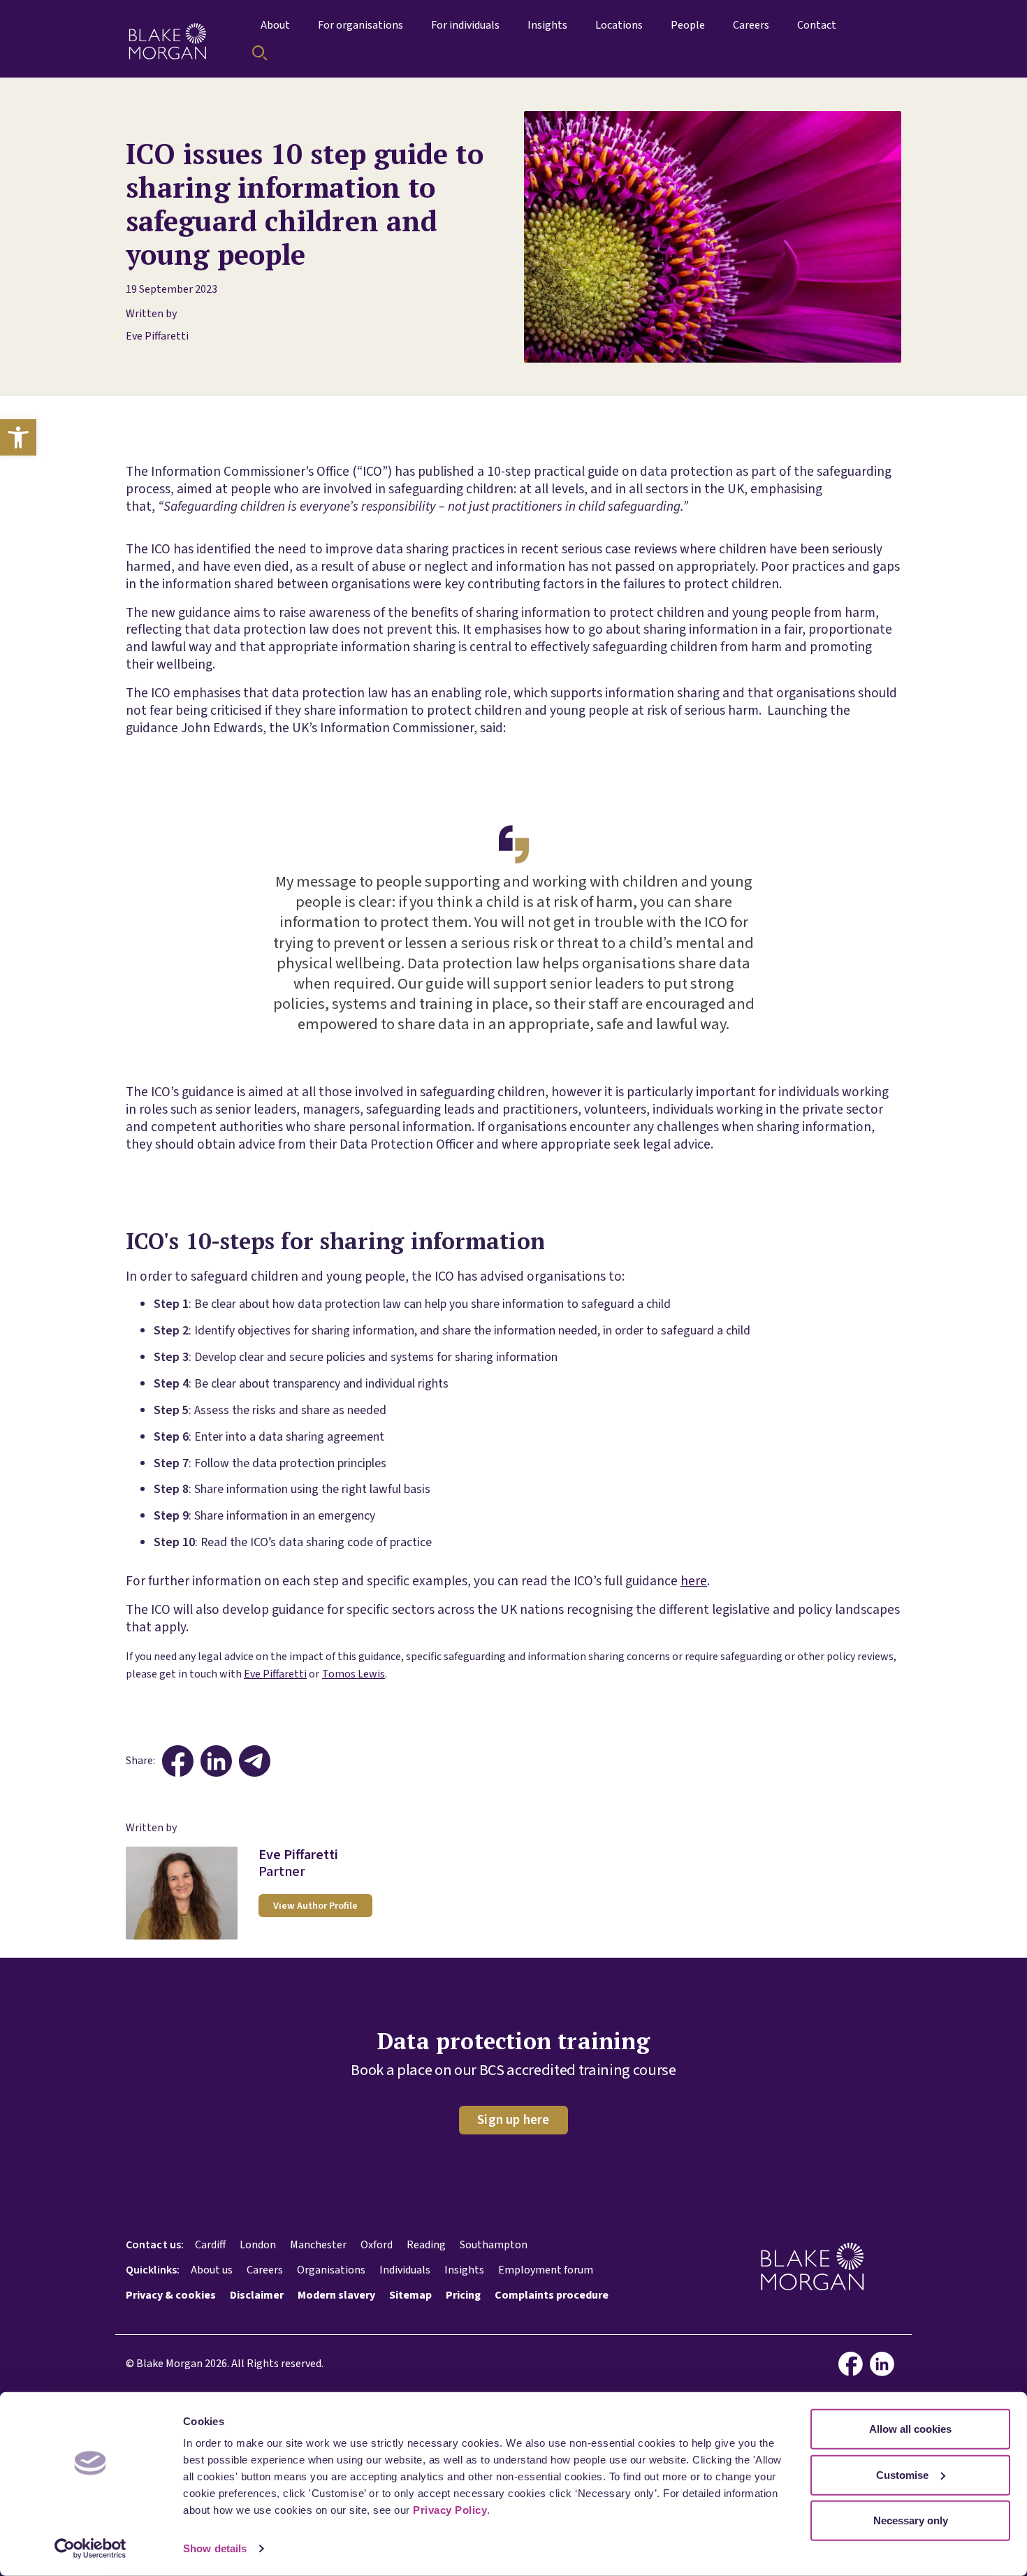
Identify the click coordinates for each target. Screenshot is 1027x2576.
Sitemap (410, 2295)
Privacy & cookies (171, 2295)
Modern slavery (336, 2295)
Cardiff (210, 2245)
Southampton (494, 2245)
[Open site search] (260, 53)
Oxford (377, 2245)
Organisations (331, 2270)
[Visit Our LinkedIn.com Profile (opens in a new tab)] (886, 2364)
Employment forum (546, 2270)
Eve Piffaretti (157, 336)
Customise (902, 2474)
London (258, 2245)
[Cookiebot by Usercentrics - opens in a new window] (90, 2549)
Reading (426, 2245)
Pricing (463, 2295)
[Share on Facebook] (178, 1761)
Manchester (318, 2245)
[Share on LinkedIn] (216, 1761)
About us (212, 2270)
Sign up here (513, 2120)
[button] (18, 437)
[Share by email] (255, 1761)
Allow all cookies (910, 2429)
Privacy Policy (450, 2510)
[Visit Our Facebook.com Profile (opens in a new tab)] (854, 2364)
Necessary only (911, 2520)
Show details (215, 2548)
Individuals (405, 2270)
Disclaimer (257, 2295)
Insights (464, 2270)
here (694, 1581)
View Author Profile (315, 1906)
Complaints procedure (552, 2295)
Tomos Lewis (354, 1674)
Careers (265, 2270)
